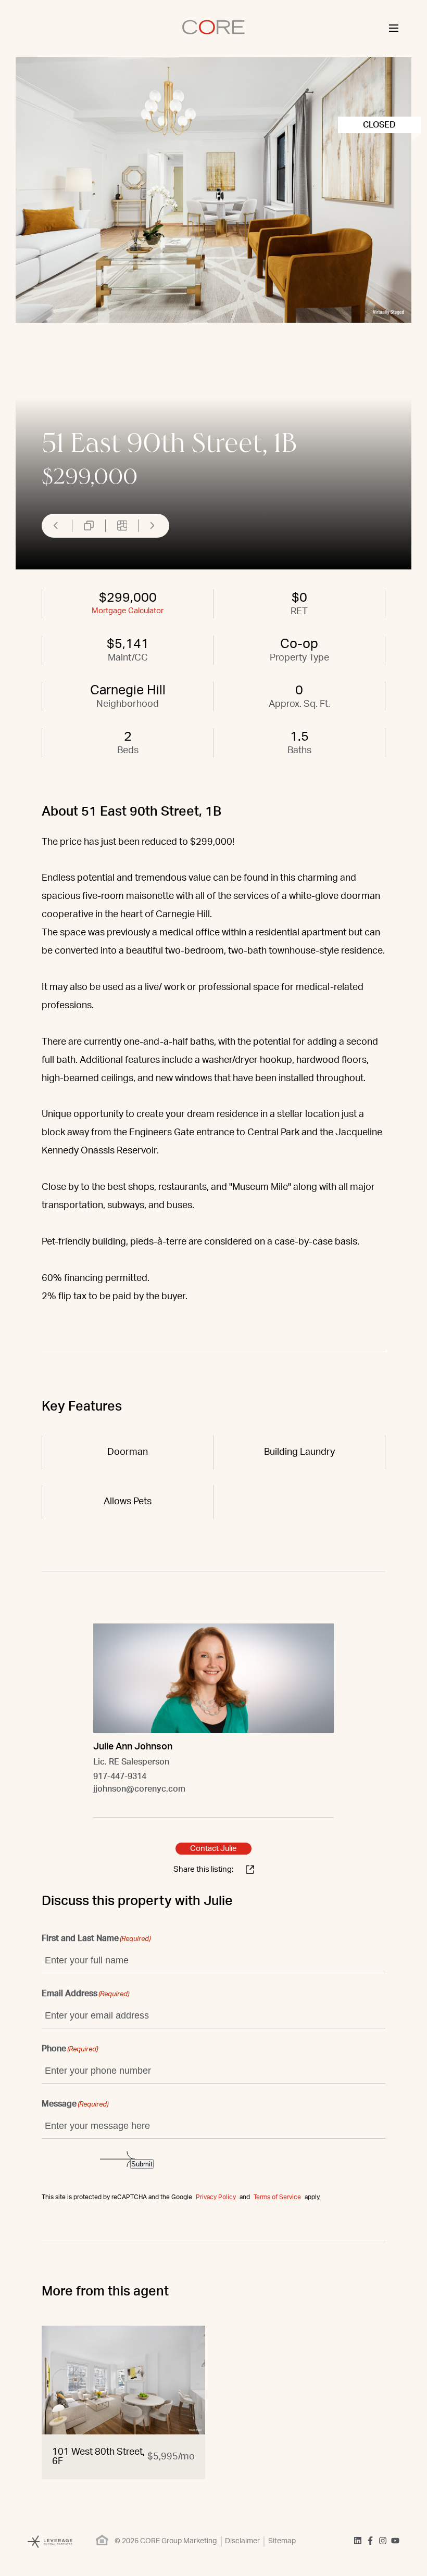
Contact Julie (213, 1849)
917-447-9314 (120, 1776)
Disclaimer (242, 2541)
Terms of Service (277, 2197)
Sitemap (282, 2541)
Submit (142, 2164)
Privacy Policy (216, 2197)
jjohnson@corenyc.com (139, 1789)
